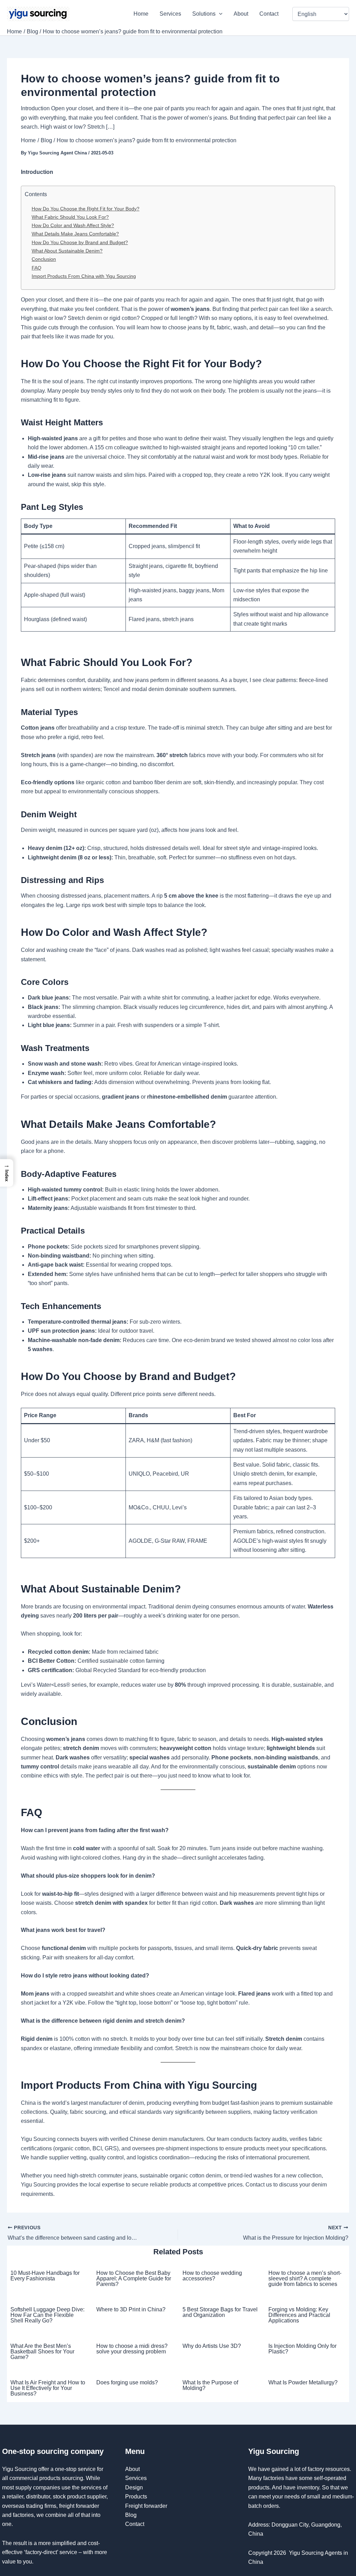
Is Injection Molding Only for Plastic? (302, 2349)
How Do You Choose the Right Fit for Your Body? (86, 209)
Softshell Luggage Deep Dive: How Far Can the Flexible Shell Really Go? (47, 2315)
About (241, 14)
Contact (270, 14)
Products (136, 2497)
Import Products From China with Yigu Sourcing (84, 276)
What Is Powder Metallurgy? (303, 2382)
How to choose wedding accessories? (212, 2276)
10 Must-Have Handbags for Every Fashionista (45, 2276)
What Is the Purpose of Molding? (210, 2385)
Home (141, 14)
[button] (7, 1173)
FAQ (37, 268)
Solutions (204, 14)
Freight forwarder (146, 2506)
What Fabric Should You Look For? (70, 217)
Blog (131, 2515)
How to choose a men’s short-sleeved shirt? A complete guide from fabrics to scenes (305, 2278)
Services (170, 14)
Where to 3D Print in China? (131, 2309)
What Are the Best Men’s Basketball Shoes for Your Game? (42, 2352)
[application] (219, 14)
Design (134, 2487)
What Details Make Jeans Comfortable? (75, 234)
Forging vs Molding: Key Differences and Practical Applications (299, 2315)
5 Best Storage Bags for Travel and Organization (220, 2312)
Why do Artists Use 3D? (212, 2346)
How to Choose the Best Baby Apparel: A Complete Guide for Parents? (134, 2278)
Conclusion (44, 259)
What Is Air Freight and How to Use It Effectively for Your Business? (48, 2388)
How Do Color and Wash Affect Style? (73, 225)
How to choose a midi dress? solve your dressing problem (132, 2349)
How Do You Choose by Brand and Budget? (80, 242)
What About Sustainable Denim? (67, 251)
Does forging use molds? (127, 2382)
